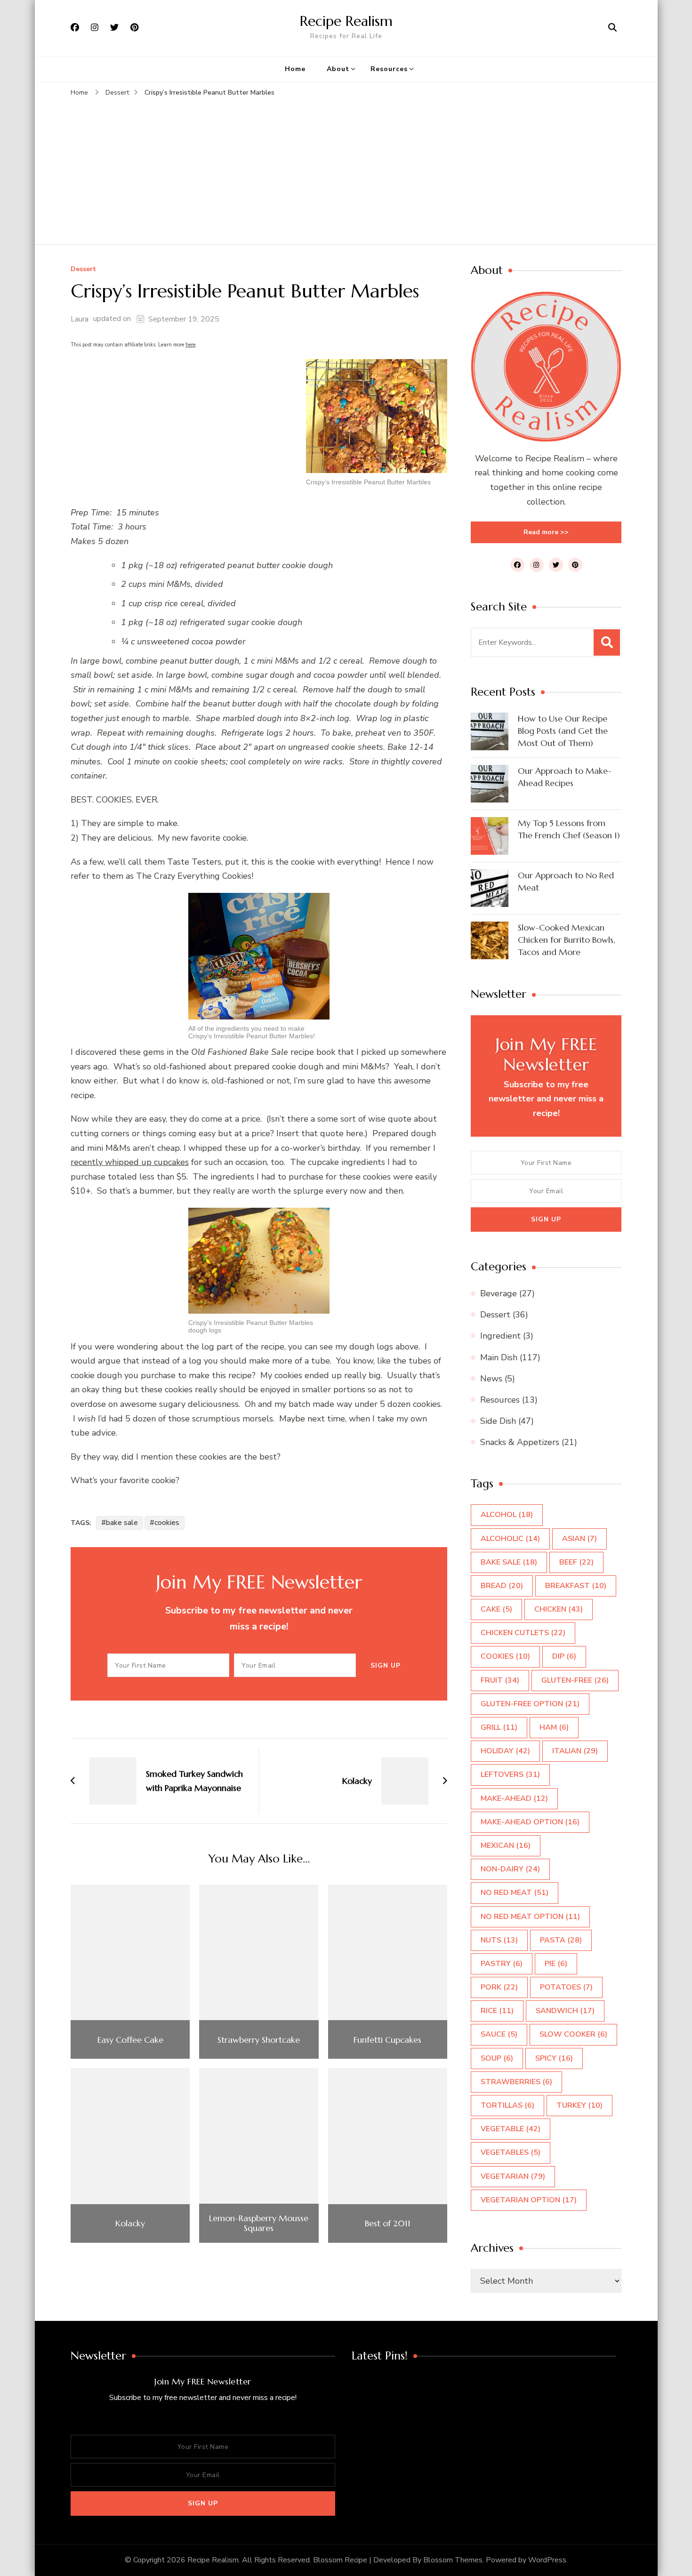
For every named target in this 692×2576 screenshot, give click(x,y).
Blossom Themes (453, 2560)
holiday (505, 1751)
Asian (579, 1539)
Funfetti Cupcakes (387, 2040)
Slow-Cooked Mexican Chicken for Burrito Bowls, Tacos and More (567, 940)
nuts (499, 1940)
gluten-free (575, 1680)
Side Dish (498, 1421)
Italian (575, 1751)
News (491, 1379)
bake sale (122, 1523)
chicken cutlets (523, 1633)
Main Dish (499, 1357)
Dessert (83, 269)
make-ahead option (530, 1822)
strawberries (516, 2082)
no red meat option (530, 1917)
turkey (579, 2105)
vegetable (511, 2129)
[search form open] (612, 28)
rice (497, 2011)
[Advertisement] (346, 169)
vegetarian (513, 2176)
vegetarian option (529, 2200)
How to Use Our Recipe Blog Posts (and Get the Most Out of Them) (563, 731)
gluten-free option (530, 1704)
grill (499, 1727)
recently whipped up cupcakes (130, 1162)
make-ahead (514, 1798)
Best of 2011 (388, 2223)
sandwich (565, 2011)
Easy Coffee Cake (130, 2040)
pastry (502, 1964)
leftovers (510, 1774)
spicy (554, 2058)
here (190, 345)
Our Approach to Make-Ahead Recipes (565, 777)
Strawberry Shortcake (259, 2040)
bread (502, 1586)
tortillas (507, 2105)
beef (576, 1562)
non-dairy (510, 1869)
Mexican (506, 1846)
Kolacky (130, 2223)
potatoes (566, 1987)
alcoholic (510, 1539)
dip (564, 1656)
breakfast (576, 1586)
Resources (389, 69)
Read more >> (546, 532)
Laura (80, 319)
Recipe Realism (346, 21)
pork (499, 1987)
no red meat (515, 1893)
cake (496, 1609)
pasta (561, 1940)
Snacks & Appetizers (520, 1442)
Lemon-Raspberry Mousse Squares (259, 2223)
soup (497, 2058)
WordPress (547, 2560)
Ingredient (500, 1336)
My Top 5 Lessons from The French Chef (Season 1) (569, 829)
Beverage (499, 1293)
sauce (499, 2034)
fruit (500, 1680)
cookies (167, 1523)
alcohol (507, 1515)
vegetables (511, 2152)
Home (295, 69)
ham (554, 1727)
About (338, 69)
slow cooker (573, 2034)
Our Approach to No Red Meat (566, 881)
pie (556, 1964)
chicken (559, 1609)
